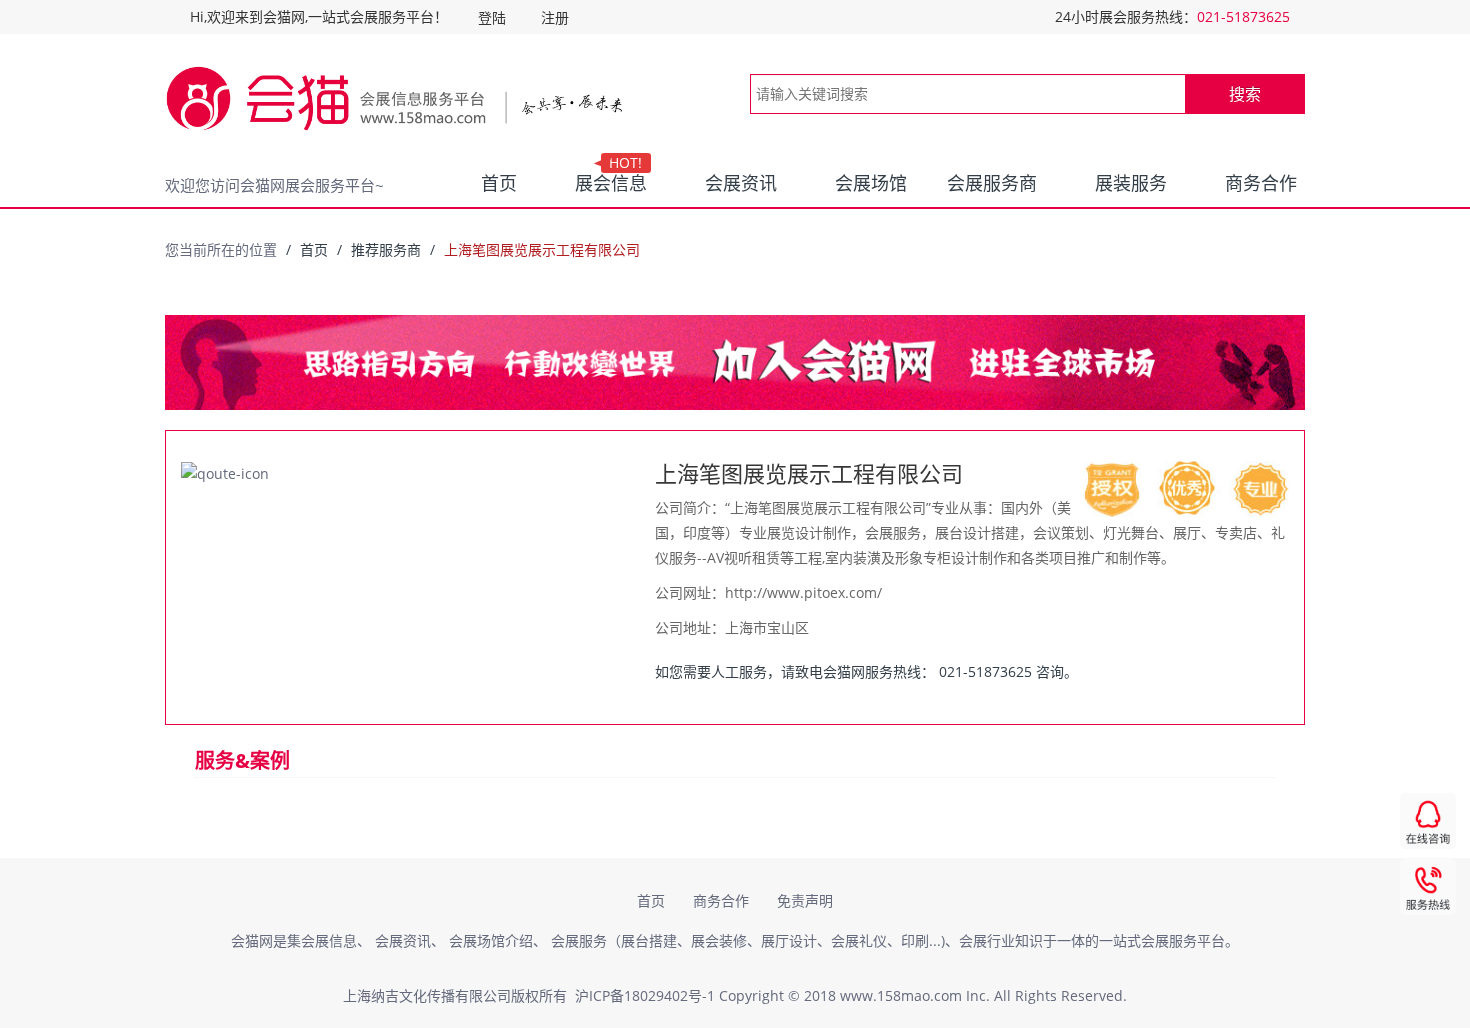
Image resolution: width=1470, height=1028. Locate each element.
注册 (555, 17)
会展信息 (329, 940)
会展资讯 (741, 183)
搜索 (1245, 94)
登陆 (492, 17)
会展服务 (579, 940)
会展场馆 (871, 183)
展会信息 (611, 179)
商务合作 (1261, 183)
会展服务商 (992, 183)
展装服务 (1131, 183)
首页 (499, 183)
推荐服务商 (386, 249)
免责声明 (805, 900)
